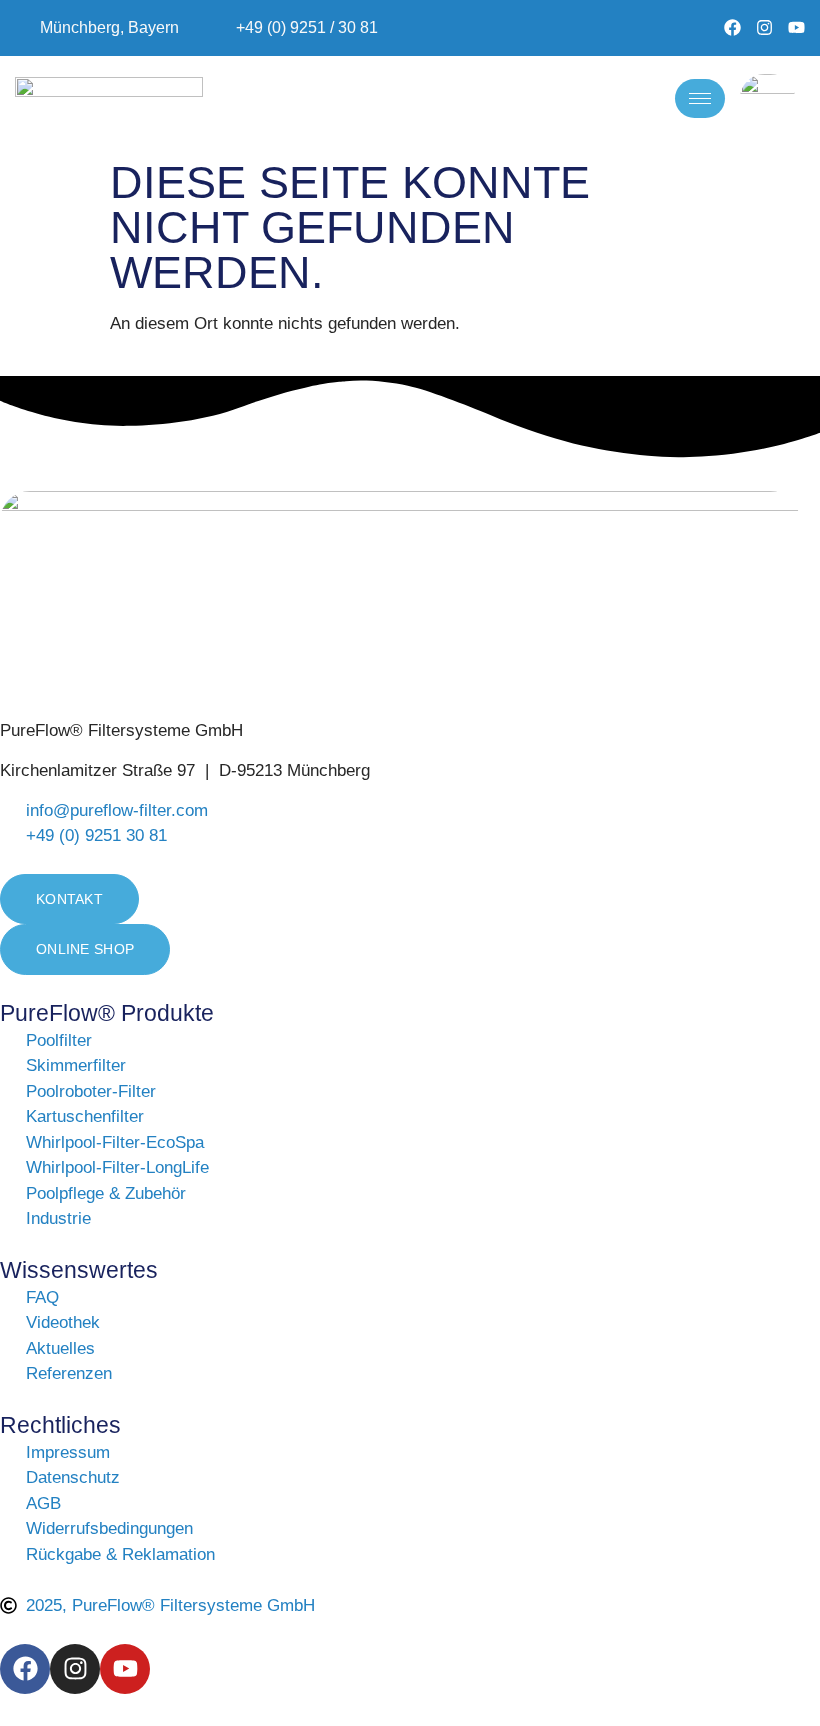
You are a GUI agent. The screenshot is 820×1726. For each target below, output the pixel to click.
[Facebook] (732, 27)
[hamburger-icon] (700, 98)
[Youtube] (796, 27)
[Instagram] (764, 27)
